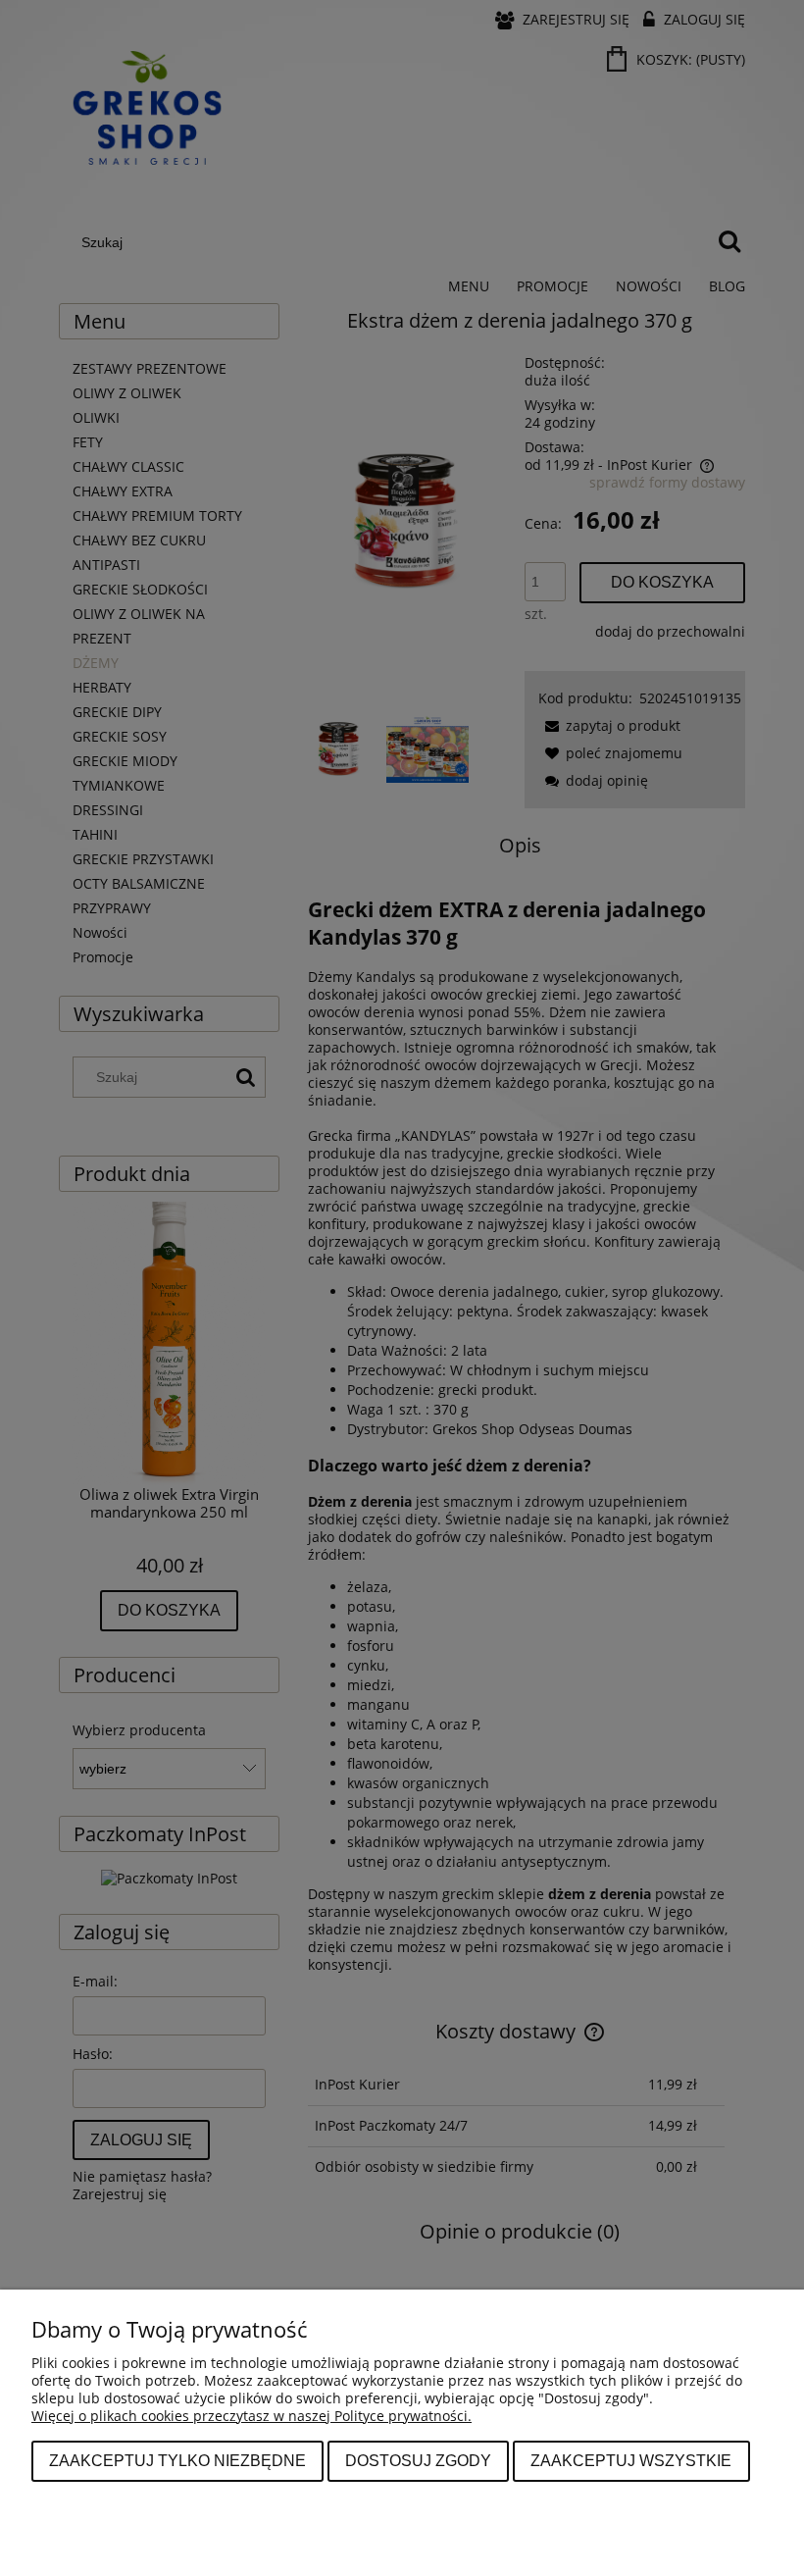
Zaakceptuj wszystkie (631, 2460)
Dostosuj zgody (418, 2460)
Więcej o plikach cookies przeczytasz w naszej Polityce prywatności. (251, 2416)
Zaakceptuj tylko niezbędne (177, 2460)
